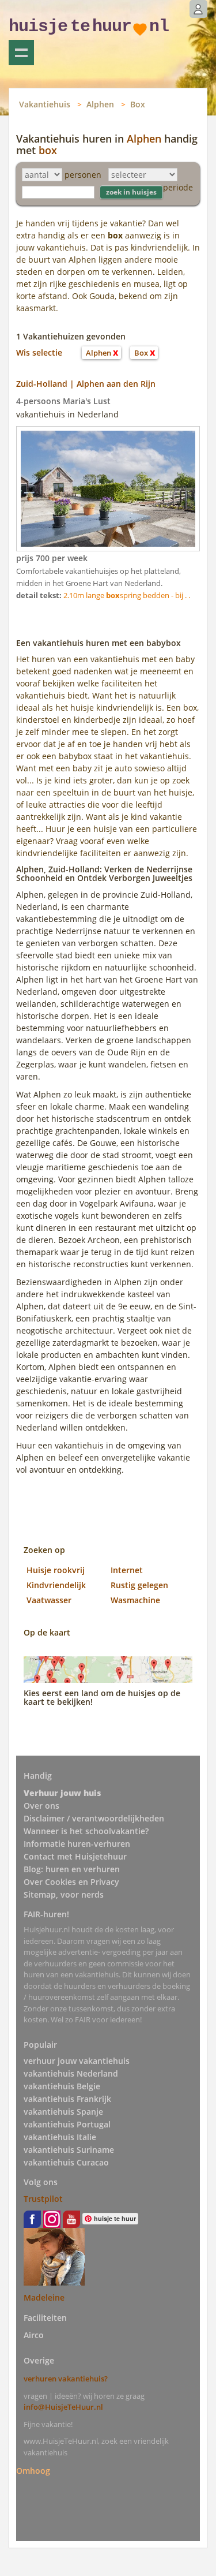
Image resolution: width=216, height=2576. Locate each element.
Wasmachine (135, 1600)
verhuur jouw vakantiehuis (77, 2061)
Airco (34, 2335)
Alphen (100, 104)
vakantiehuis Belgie (62, 2086)
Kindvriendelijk (56, 1585)
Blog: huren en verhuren (72, 1869)
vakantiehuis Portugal (67, 2124)
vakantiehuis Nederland (71, 2073)
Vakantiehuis (45, 104)
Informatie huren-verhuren (77, 1844)
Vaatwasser (49, 1600)
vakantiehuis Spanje (63, 2112)
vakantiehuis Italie (60, 2137)
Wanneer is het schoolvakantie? (86, 1831)
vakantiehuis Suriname (69, 2150)
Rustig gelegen (139, 1585)
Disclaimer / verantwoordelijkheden (94, 1818)
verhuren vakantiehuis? (66, 2379)
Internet (127, 1570)
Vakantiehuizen (21, 53)
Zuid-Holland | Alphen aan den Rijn (86, 384)
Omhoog (33, 2470)
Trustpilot (43, 2199)
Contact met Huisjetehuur (75, 1856)
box (48, 150)
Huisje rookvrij (56, 1570)
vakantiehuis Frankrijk (67, 2099)
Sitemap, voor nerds (64, 1894)
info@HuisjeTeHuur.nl (63, 2407)
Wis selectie (39, 352)
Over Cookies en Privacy (71, 1882)
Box (138, 104)
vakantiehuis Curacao (66, 2162)
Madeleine (44, 2297)
